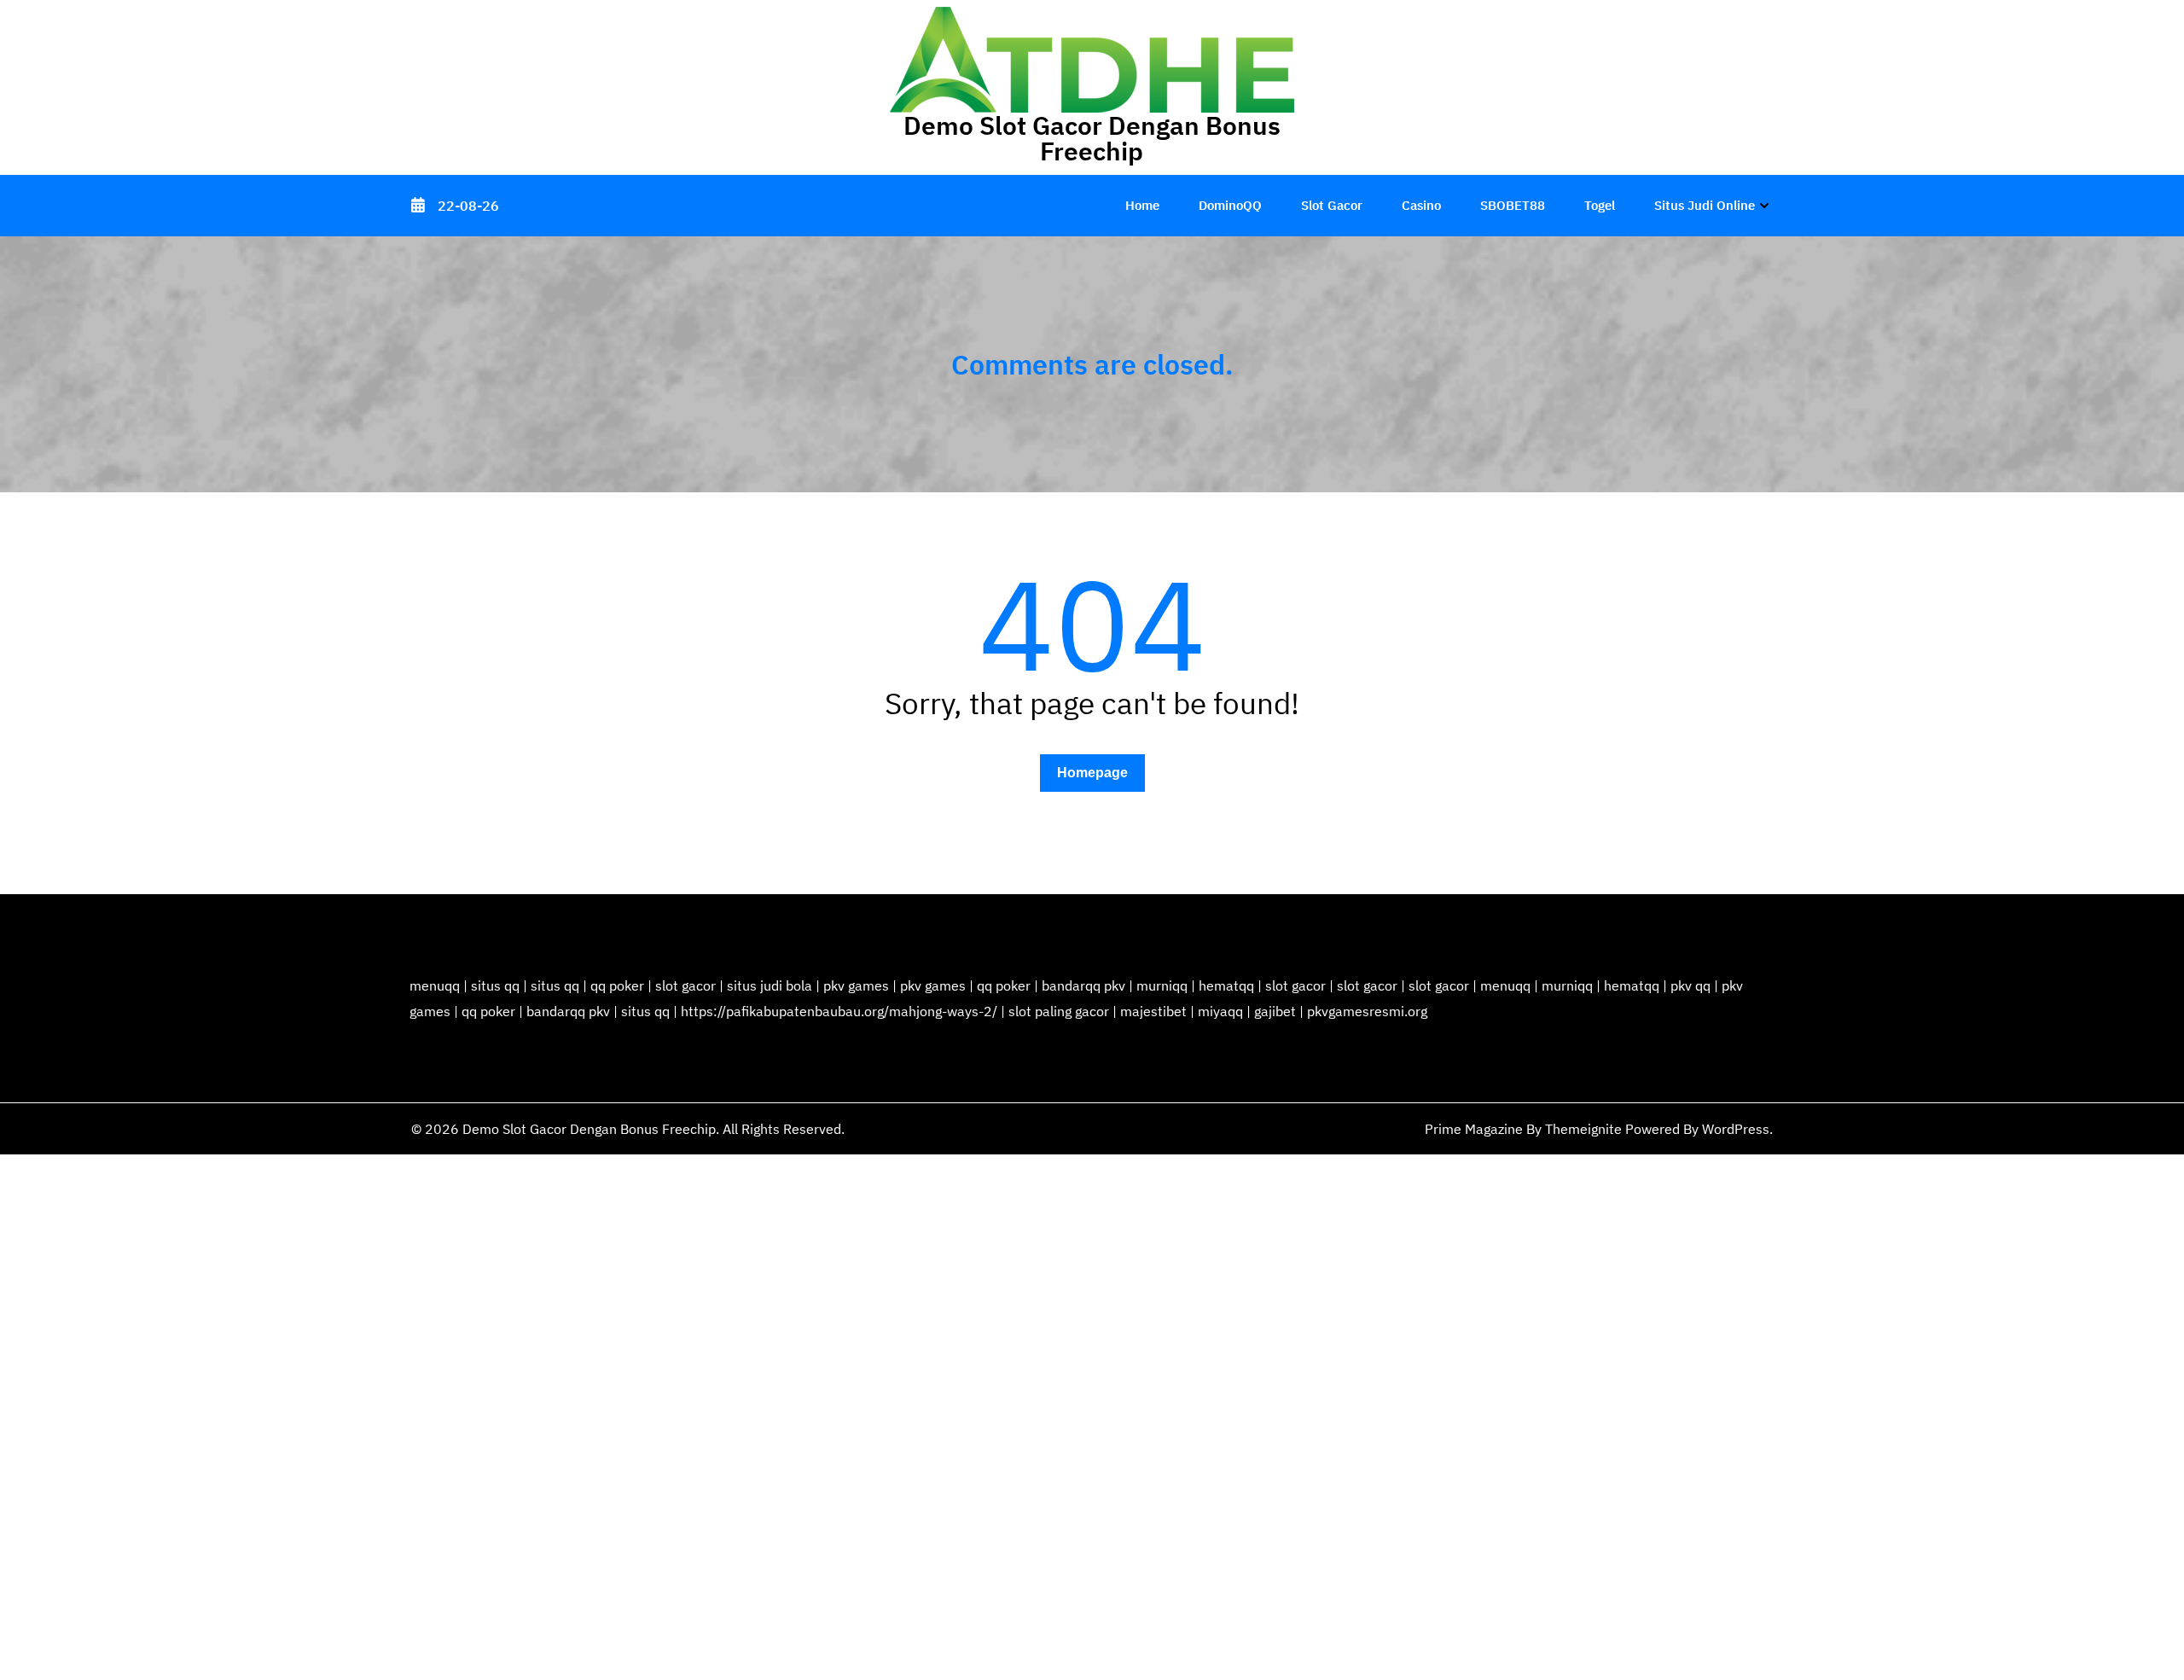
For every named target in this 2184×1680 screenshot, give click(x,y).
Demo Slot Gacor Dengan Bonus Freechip (1092, 138)
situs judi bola (770, 985)
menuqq (435, 985)
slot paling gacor (1059, 1011)
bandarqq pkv (1083, 985)
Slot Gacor (1332, 205)
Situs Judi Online (1705, 205)
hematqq (1226, 985)
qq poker (617, 985)
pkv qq (1690, 985)
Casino (1421, 205)
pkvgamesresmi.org (1367, 1011)
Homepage (1092, 773)
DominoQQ (1230, 205)
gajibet (1275, 1011)
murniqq (1162, 985)
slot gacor (685, 985)
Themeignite (1583, 1129)
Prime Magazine (1474, 1129)
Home (1142, 205)
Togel (1600, 205)
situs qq (495, 985)
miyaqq (1220, 1011)
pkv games (856, 985)
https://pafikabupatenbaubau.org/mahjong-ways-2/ (839, 1011)
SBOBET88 (1513, 205)
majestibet (1153, 1011)
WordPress (1736, 1129)
